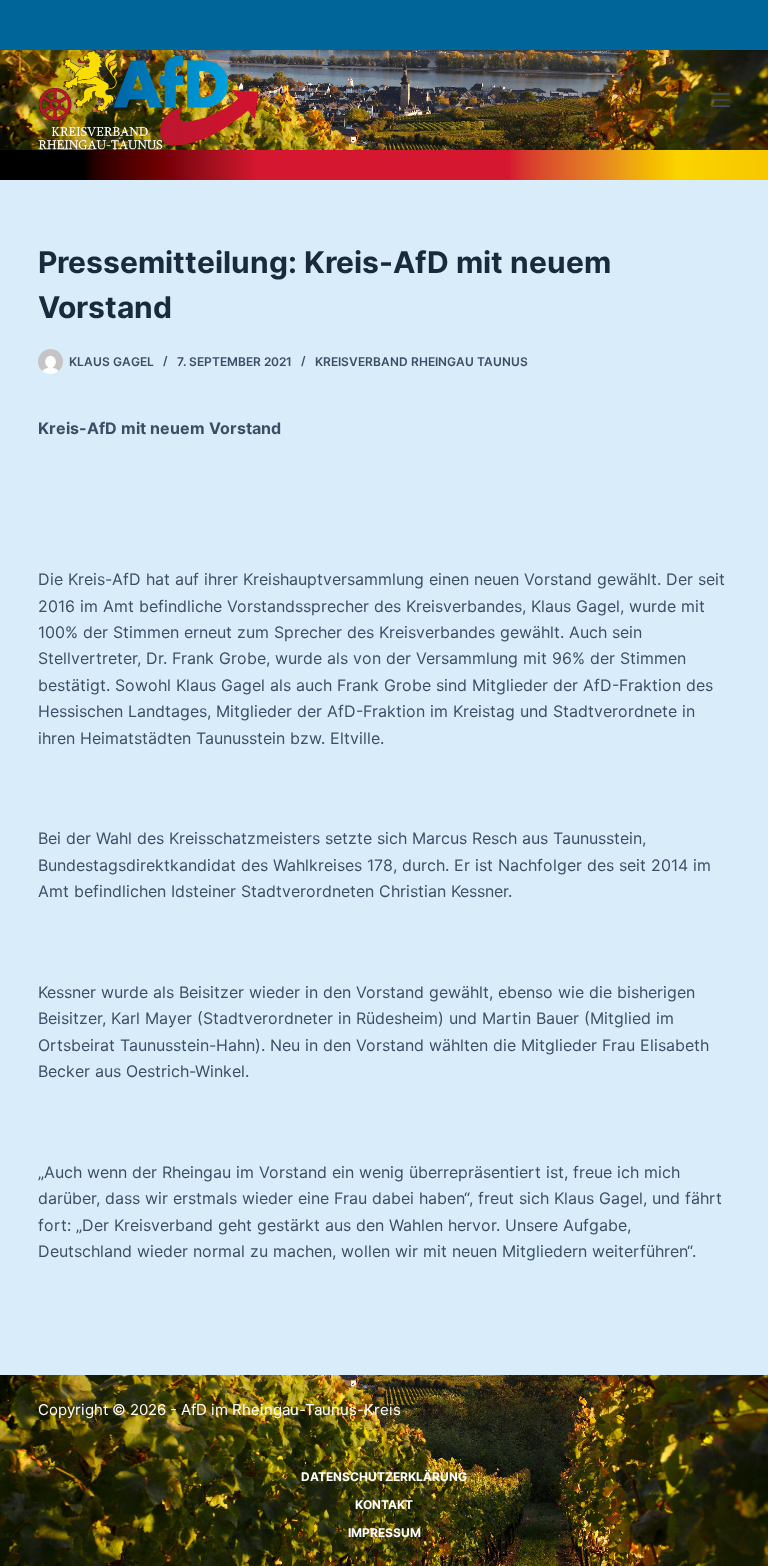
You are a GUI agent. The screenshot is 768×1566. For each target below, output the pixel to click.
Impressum (384, 1532)
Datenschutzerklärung (384, 1476)
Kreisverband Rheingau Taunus (421, 361)
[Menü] (721, 100)
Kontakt (384, 1504)
